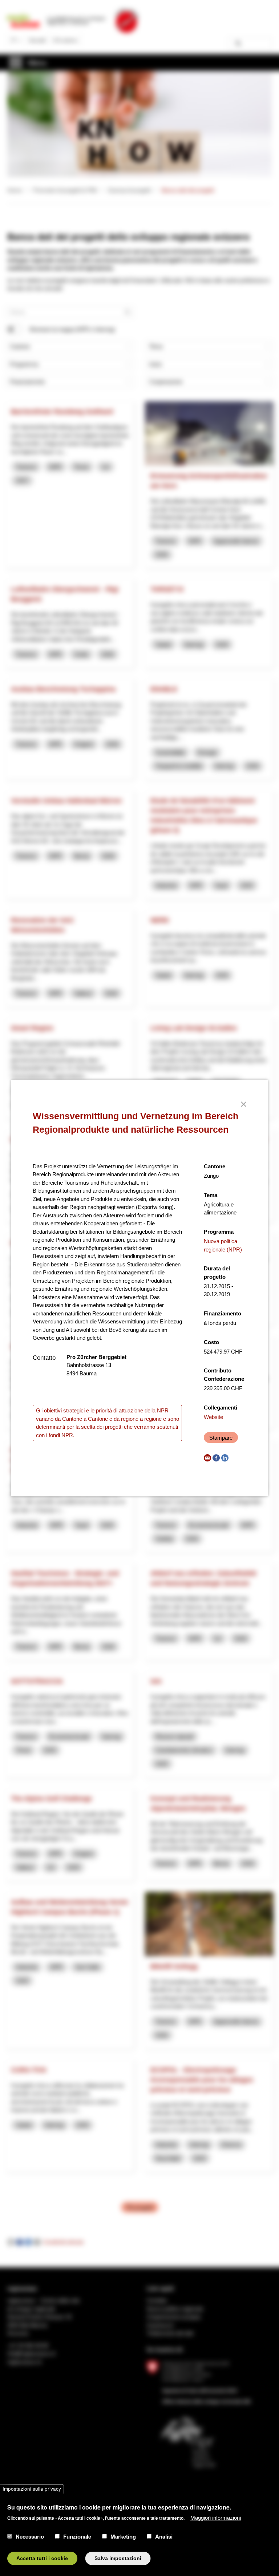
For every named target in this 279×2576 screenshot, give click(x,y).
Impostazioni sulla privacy (32, 2489)
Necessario (30, 2536)
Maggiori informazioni (216, 2517)
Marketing (123, 2536)
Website (213, 1417)
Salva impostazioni (118, 2558)
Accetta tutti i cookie (42, 2558)
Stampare (221, 1438)
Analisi (164, 2536)
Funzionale (77, 2536)
